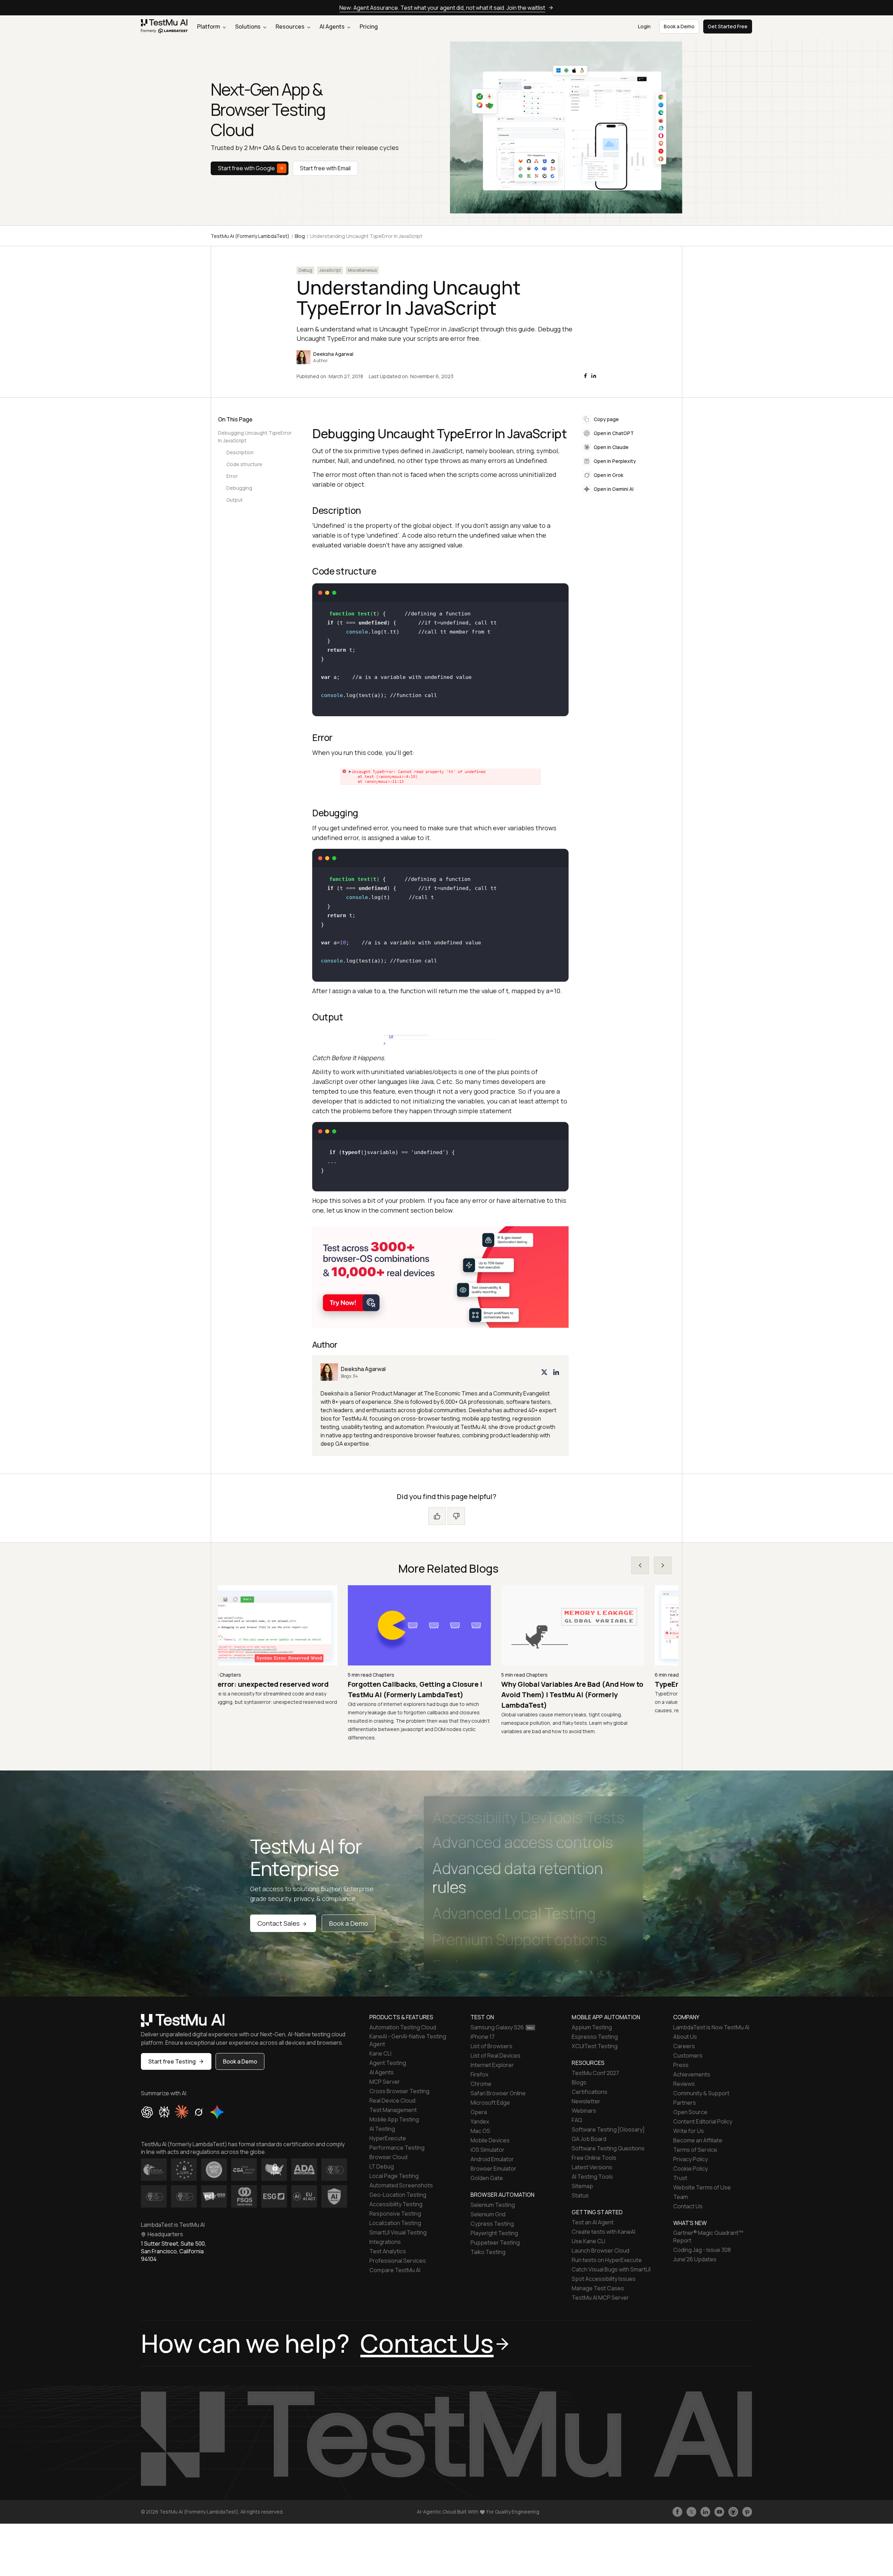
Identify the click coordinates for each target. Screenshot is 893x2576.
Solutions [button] (248, 27)
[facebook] (585, 376)
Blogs (579, 2082)
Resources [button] (291, 27)
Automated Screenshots (401, 2185)
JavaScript (330, 270)
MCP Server (385, 2082)
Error (232, 476)
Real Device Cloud (392, 2101)
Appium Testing (592, 2027)
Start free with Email (325, 168)
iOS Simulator (487, 2150)
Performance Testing (397, 2148)
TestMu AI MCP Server (600, 2298)
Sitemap (582, 2186)
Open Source (690, 2112)
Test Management (393, 2110)
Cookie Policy (691, 2169)
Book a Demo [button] (679, 26)
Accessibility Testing (396, 2204)
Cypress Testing (492, 2224)
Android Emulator (492, 2159)
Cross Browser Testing (399, 2091)
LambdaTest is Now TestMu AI (711, 2027)
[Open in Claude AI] (182, 2112)
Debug (305, 270)
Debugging (239, 488)
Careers (684, 2046)
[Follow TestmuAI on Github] (733, 2512)
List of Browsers (491, 2046)
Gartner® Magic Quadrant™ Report (708, 2237)
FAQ (577, 2120)
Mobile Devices (490, 2140)
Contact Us (688, 2206)
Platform (209, 27)
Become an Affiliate (698, 2140)
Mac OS (480, 2131)
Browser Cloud (388, 2157)
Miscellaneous (362, 270)
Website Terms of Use (702, 2187)
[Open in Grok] (198, 2112)
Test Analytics (388, 2251)
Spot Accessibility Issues (604, 2279)
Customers (688, 2055)
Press (681, 2065)
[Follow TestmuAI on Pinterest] (747, 2512)
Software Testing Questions (608, 2148)
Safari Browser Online (498, 2093)
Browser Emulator (493, 2169)
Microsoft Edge (490, 2103)
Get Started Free (728, 26)
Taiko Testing (488, 2252)
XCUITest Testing (595, 2046)
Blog (300, 236)
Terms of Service (695, 2150)
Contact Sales (279, 1923)
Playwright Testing (494, 2233)
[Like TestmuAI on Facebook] (677, 2512)
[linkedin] (594, 376)
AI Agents (333, 27)
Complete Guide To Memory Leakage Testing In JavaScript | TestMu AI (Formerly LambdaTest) (590, 1695)
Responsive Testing (395, 2214)
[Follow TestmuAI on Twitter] (691, 2512)
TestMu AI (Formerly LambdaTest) (250, 236)
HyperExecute (388, 2138)
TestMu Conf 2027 (595, 2073)
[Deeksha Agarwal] (440, 1406)
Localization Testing (395, 2223)
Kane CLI (380, 2053)
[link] (164, 27)
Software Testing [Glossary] (608, 2129)
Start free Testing (172, 2061)
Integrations (385, 2242)
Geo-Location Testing (398, 2195)
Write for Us (689, 2131)
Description (240, 452)
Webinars (584, 2111)
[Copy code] (557, 593)
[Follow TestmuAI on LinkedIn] (705, 2512)
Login (644, 26)
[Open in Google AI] (217, 2112)
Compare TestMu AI (395, 2270)
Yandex (480, 2121)
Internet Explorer (492, 2065)
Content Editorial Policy (703, 2121)
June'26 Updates (695, 2259)
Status (580, 2195)
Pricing (369, 27)
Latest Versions (592, 2167)
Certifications (590, 2092)
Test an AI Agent (593, 2222)
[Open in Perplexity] (164, 2112)
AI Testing (382, 2129)
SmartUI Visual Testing (398, 2232)
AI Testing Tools (592, 2177)
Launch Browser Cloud (601, 2251)
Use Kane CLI (588, 2241)
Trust (680, 2178)
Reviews (684, 2084)
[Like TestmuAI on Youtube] (719, 2512)
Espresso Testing (595, 2037)
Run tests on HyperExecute (607, 2260)
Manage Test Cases (598, 2288)
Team (681, 2197)
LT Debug (382, 2166)
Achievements (692, 2074)
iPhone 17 (483, 2037)
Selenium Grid (488, 2214)
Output (235, 500)
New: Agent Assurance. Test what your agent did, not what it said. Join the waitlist (442, 8)
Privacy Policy (691, 2159)
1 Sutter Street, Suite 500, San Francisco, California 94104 (174, 2251)
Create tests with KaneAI (603, 2232)
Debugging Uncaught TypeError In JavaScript (255, 437)
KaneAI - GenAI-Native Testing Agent (408, 2040)
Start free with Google (246, 168)
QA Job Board (589, 2139)
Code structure (244, 464)
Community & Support (701, 2093)
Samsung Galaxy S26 (497, 2027)
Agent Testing (388, 2063)
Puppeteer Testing (495, 2242)
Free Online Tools (594, 2158)
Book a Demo (348, 1923)
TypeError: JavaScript (258, 1684)
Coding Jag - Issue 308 (702, 2250)
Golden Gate (487, 2178)
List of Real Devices (496, 2055)
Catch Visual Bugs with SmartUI (611, 2269)
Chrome (481, 2084)
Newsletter (586, 2101)
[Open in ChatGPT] (147, 2112)
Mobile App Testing (394, 2119)
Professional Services (398, 2261)
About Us (685, 2037)
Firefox (479, 2074)
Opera (479, 2112)
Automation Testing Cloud (403, 2027)
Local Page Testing (394, 2176)
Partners (685, 2103)
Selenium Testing (493, 2205)
